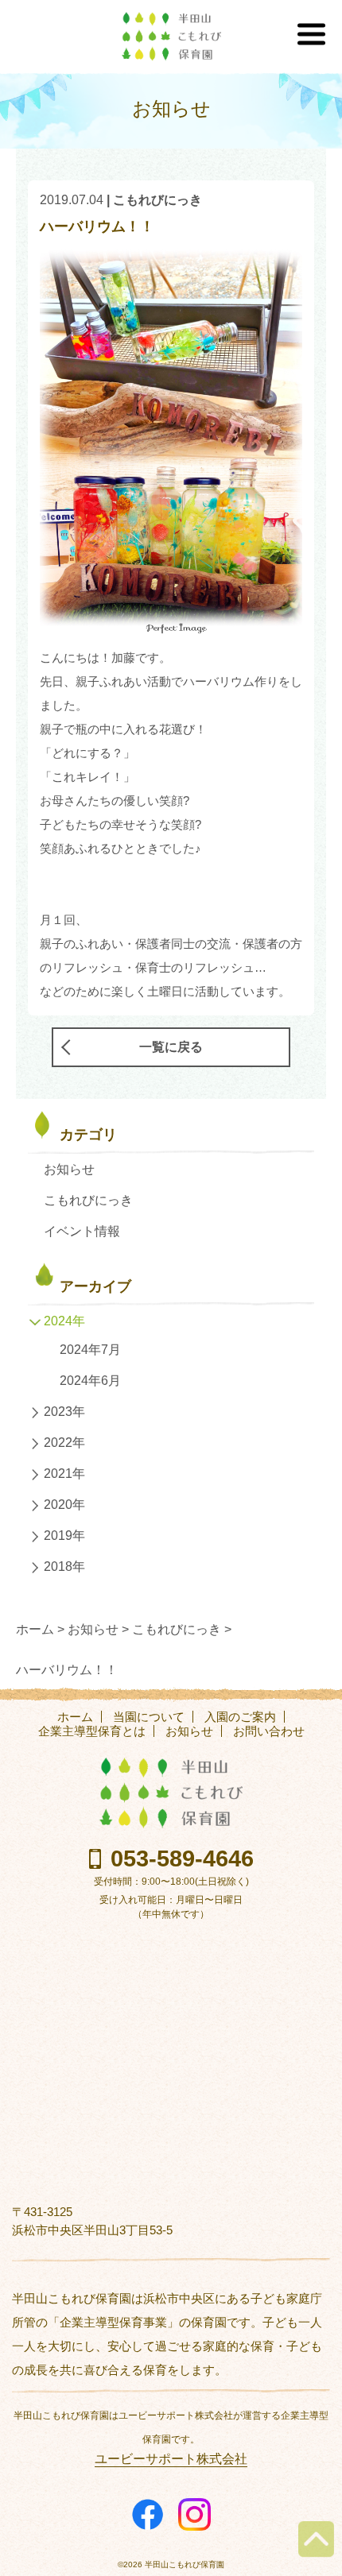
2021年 (64, 1474)
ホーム (75, 1717)
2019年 (64, 1536)
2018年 (64, 1566)
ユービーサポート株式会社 (171, 2459)
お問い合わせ (269, 1731)
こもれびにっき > (182, 1629)
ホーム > (40, 1629)
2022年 (64, 1443)
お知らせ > (98, 1629)
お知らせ (69, 1169)
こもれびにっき (157, 200)
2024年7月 (90, 1350)
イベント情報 (82, 1231)
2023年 (64, 1412)
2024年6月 (90, 1381)
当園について (149, 1717)
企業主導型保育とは (92, 1731)
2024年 (64, 1321)
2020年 (64, 1505)
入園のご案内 (240, 1717)
